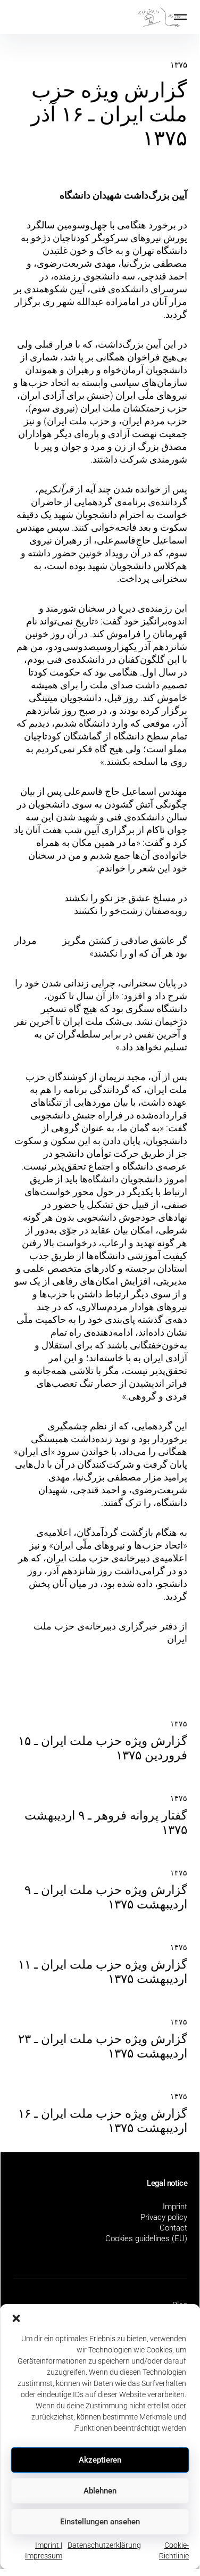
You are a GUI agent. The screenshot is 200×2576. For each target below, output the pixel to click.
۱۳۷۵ (179, 65)
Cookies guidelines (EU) (146, 2238)
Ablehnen (100, 2491)
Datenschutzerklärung (104, 2545)
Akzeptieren (100, 2460)
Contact (173, 2228)
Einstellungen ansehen (100, 2522)
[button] (16, 2317)
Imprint (175, 2207)
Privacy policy (164, 2217)
